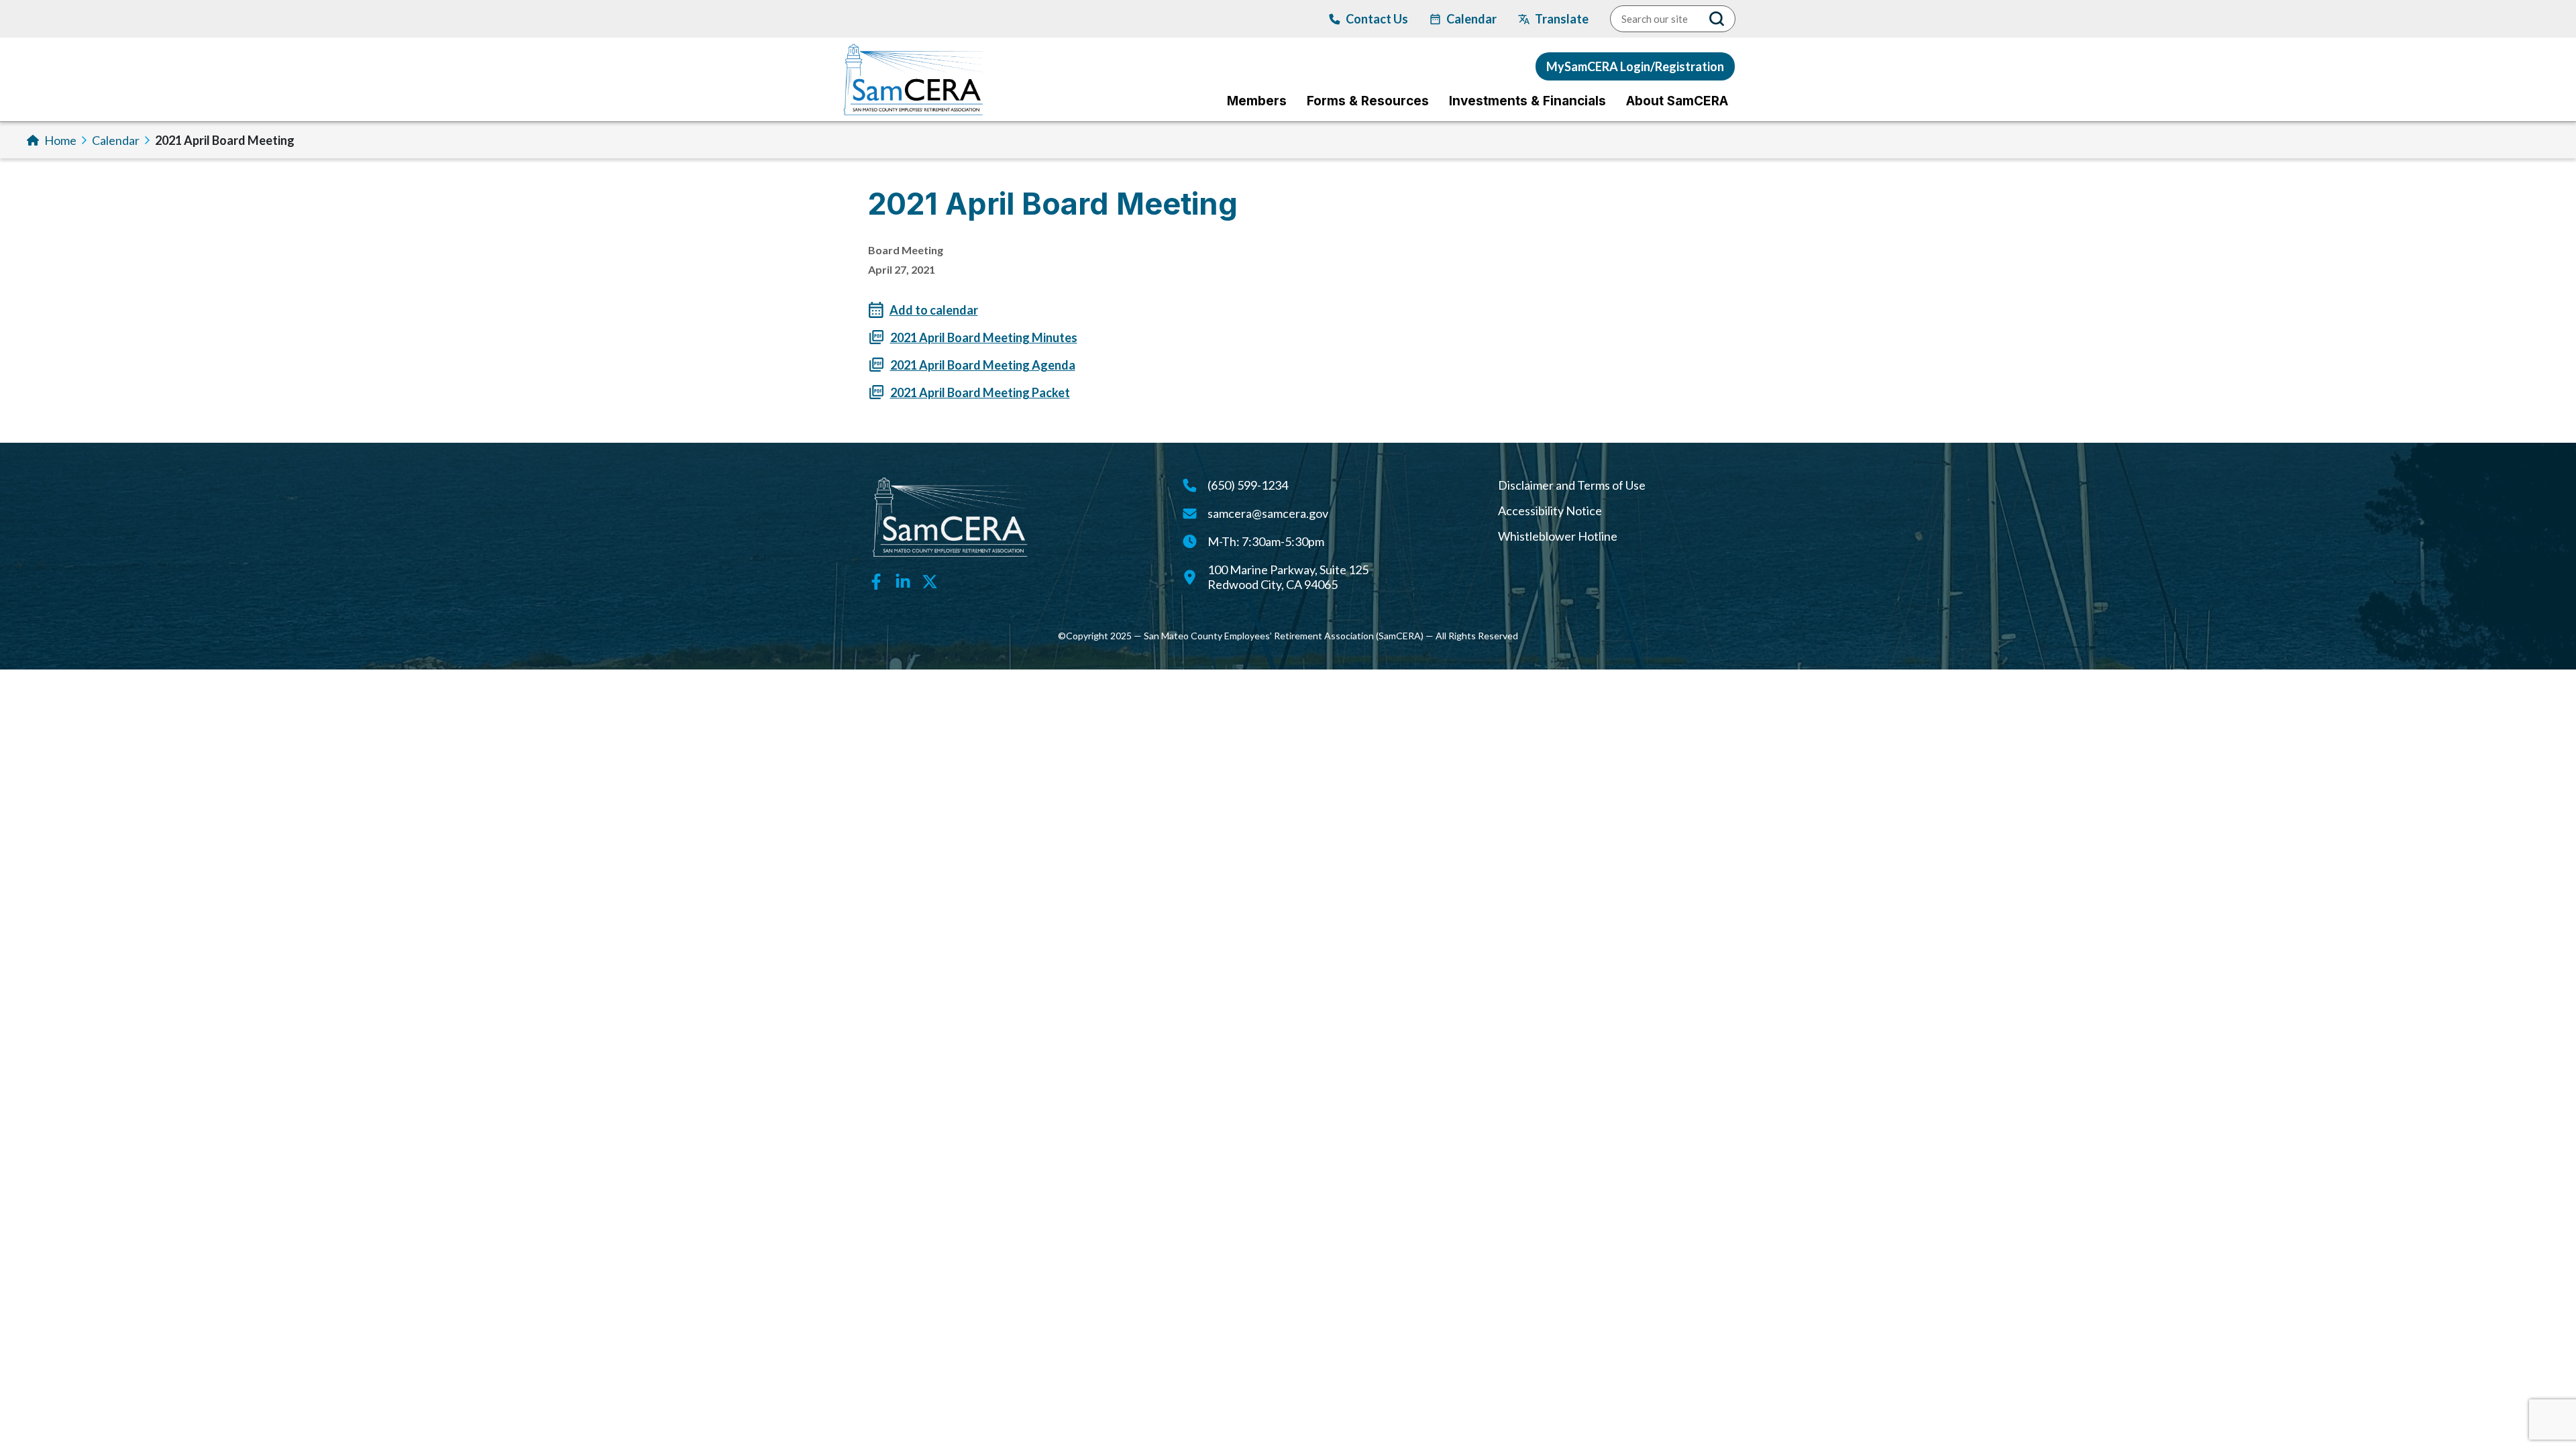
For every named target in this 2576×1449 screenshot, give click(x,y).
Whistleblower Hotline (1558, 536)
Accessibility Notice (1550, 511)
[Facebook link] (876, 580)
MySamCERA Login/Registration (1635, 66)
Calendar (116, 140)
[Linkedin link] (903, 580)
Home (60, 140)
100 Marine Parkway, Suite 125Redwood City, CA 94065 (1288, 577)
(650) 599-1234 (1248, 485)
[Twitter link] (930, 580)
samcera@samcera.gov (1268, 513)
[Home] (913, 79)
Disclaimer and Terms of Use (1572, 485)
